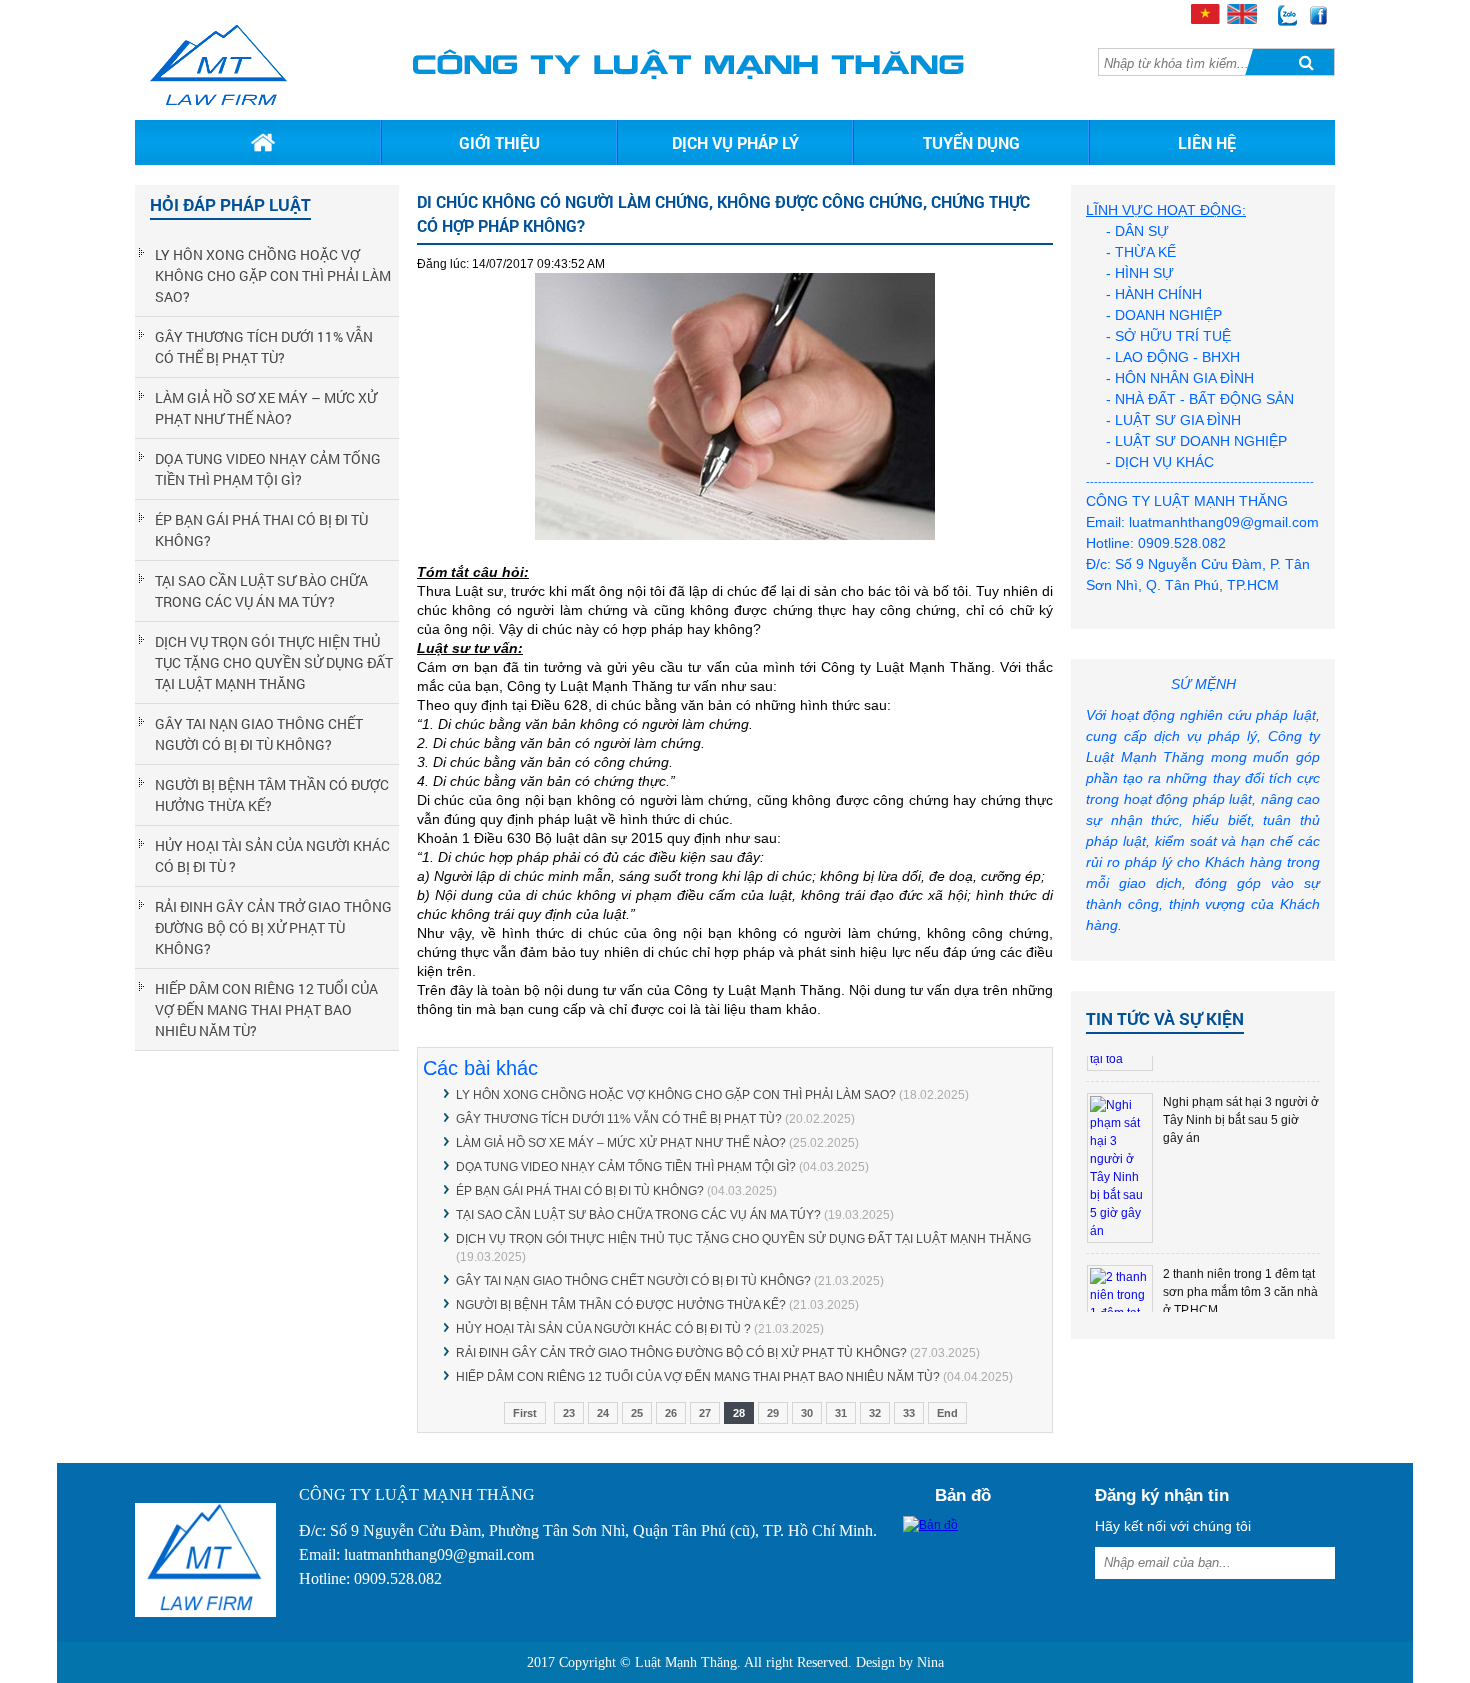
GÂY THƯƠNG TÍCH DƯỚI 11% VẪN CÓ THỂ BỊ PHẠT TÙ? (264, 347)
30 (807, 1413)
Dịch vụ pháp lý (735, 142)
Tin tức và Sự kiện (1165, 1018)
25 (637, 1413)
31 (841, 1413)
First (525, 1413)
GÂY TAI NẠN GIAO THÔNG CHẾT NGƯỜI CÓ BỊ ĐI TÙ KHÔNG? (259, 734)
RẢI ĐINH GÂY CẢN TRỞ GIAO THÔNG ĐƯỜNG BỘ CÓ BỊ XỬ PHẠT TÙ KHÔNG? (273, 927)
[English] (1240, 19)
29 (773, 1413)
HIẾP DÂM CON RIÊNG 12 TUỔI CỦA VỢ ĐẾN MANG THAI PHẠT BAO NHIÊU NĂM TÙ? (266, 1009)
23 (569, 1413)
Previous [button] (1103, 1184)
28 (739, 1413)
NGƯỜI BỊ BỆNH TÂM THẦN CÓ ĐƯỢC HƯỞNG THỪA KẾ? (272, 795)
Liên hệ (1207, 142)
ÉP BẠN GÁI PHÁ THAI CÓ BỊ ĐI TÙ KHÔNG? (261, 530)
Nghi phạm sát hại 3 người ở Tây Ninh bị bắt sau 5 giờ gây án (1241, 1120)
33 (909, 1413)
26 (671, 1413)
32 (875, 1413)
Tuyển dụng (971, 142)
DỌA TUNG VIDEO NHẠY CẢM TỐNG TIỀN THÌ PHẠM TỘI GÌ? (268, 469)
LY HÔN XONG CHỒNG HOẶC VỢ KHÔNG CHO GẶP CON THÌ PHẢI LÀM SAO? (273, 275)
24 (603, 1413)
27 (705, 1413)
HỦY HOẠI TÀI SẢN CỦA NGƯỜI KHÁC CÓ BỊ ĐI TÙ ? (272, 856)
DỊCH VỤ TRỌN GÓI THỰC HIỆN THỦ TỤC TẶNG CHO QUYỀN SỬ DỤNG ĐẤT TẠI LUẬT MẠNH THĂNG (274, 662)
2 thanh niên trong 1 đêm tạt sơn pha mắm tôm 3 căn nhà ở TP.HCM (1240, 1292)
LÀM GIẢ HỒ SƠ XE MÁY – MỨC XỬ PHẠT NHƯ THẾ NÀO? (266, 408)
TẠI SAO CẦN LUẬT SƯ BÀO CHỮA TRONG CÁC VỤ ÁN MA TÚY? (261, 591)
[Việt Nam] (1204, 19)
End (947, 1413)
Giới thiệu (499, 142)
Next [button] (1302, 1184)
